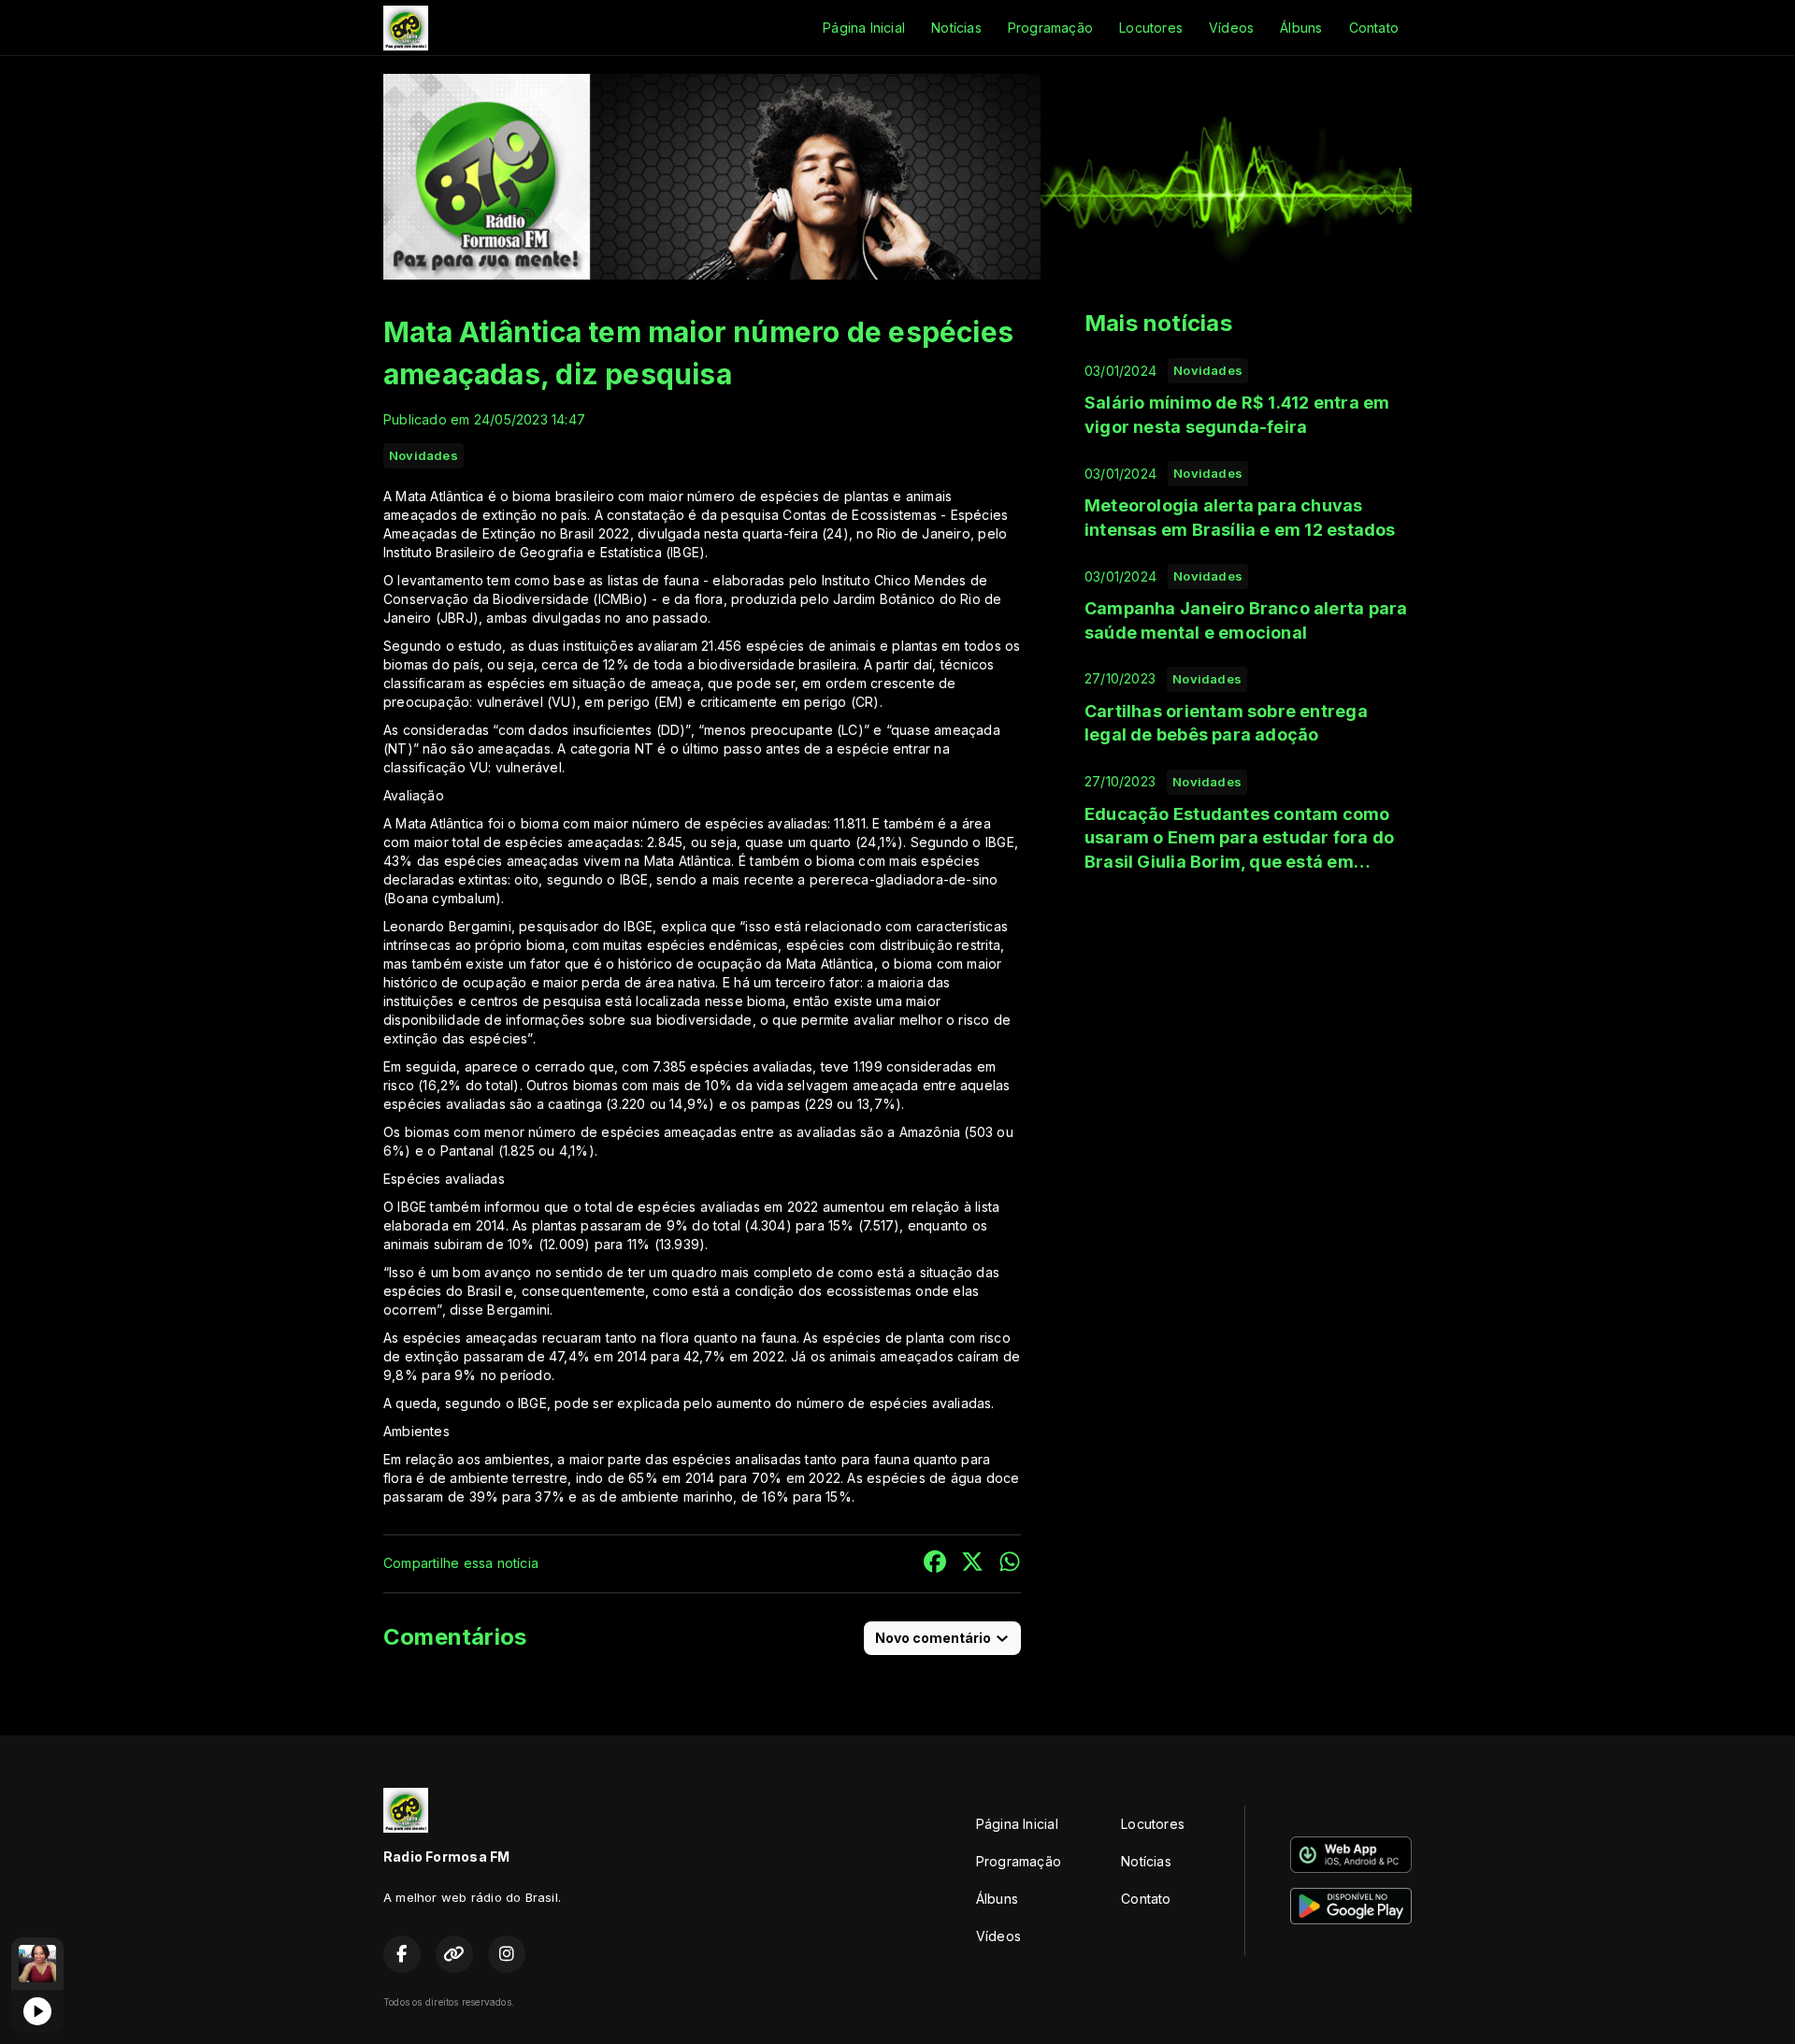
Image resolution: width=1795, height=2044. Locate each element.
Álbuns (1301, 28)
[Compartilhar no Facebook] (935, 1564)
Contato (1374, 28)
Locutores (1151, 28)
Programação (1050, 28)
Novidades (424, 455)
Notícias (956, 28)
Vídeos (1231, 28)
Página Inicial (864, 28)
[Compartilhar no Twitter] (972, 1564)
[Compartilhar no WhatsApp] (1010, 1564)
